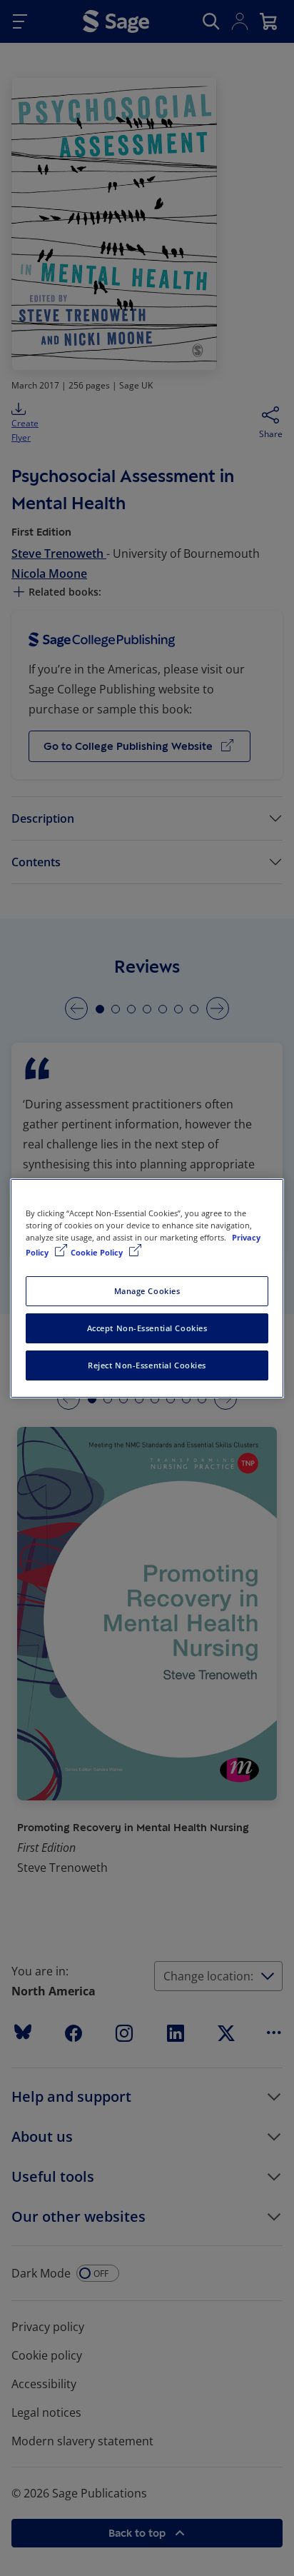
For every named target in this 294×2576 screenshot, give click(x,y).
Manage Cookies (147, 1291)
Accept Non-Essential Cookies (147, 1328)
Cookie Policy (98, 1252)
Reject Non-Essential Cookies (147, 1365)
